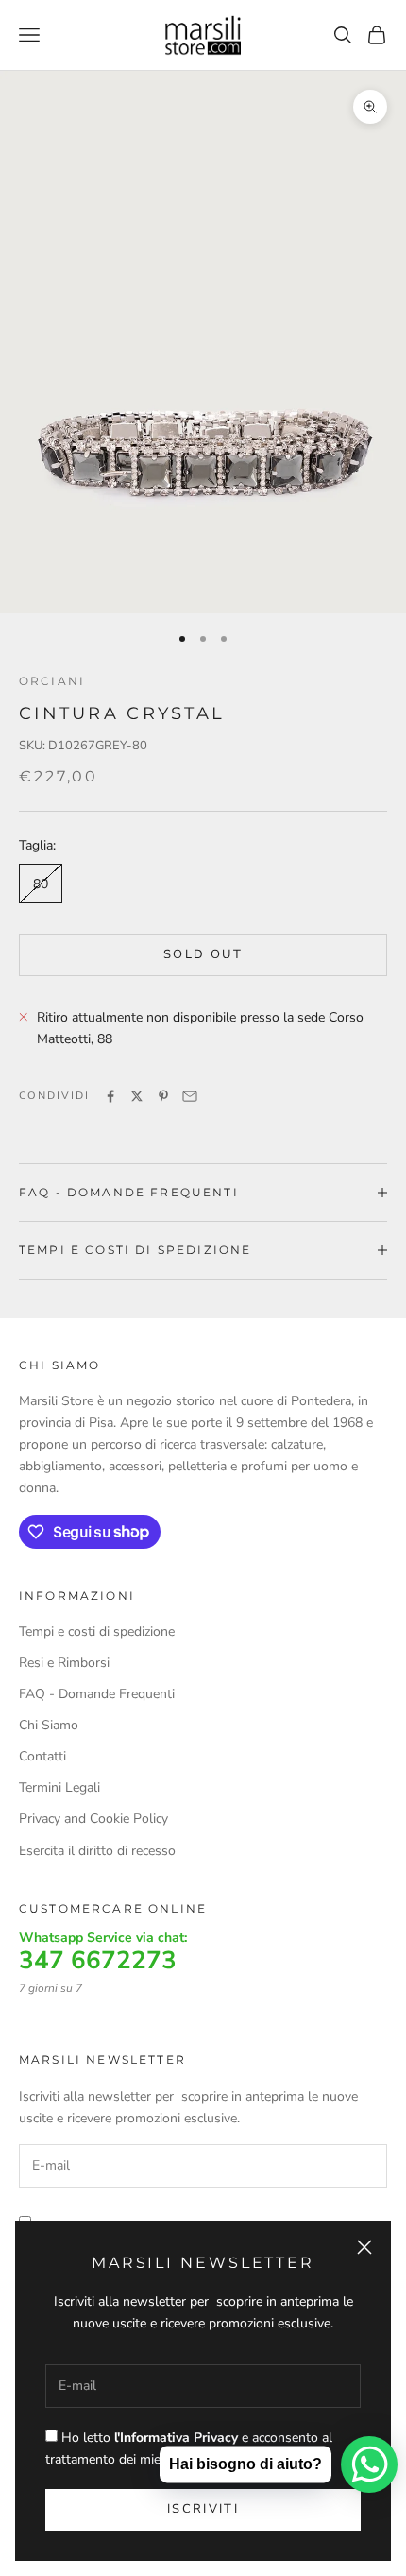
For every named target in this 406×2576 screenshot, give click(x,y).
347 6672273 (98, 1961)
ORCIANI (52, 681)
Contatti (42, 1756)
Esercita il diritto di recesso (97, 1851)
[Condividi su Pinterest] (163, 1096)
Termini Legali (59, 1787)
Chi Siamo (49, 1725)
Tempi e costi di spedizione (97, 1631)
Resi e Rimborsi (64, 1663)
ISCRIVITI (203, 2509)
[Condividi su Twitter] (137, 1096)
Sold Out (203, 954)
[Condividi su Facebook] (110, 1096)
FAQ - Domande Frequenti (97, 1694)
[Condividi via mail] (190, 1096)
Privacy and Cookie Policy (93, 1819)
